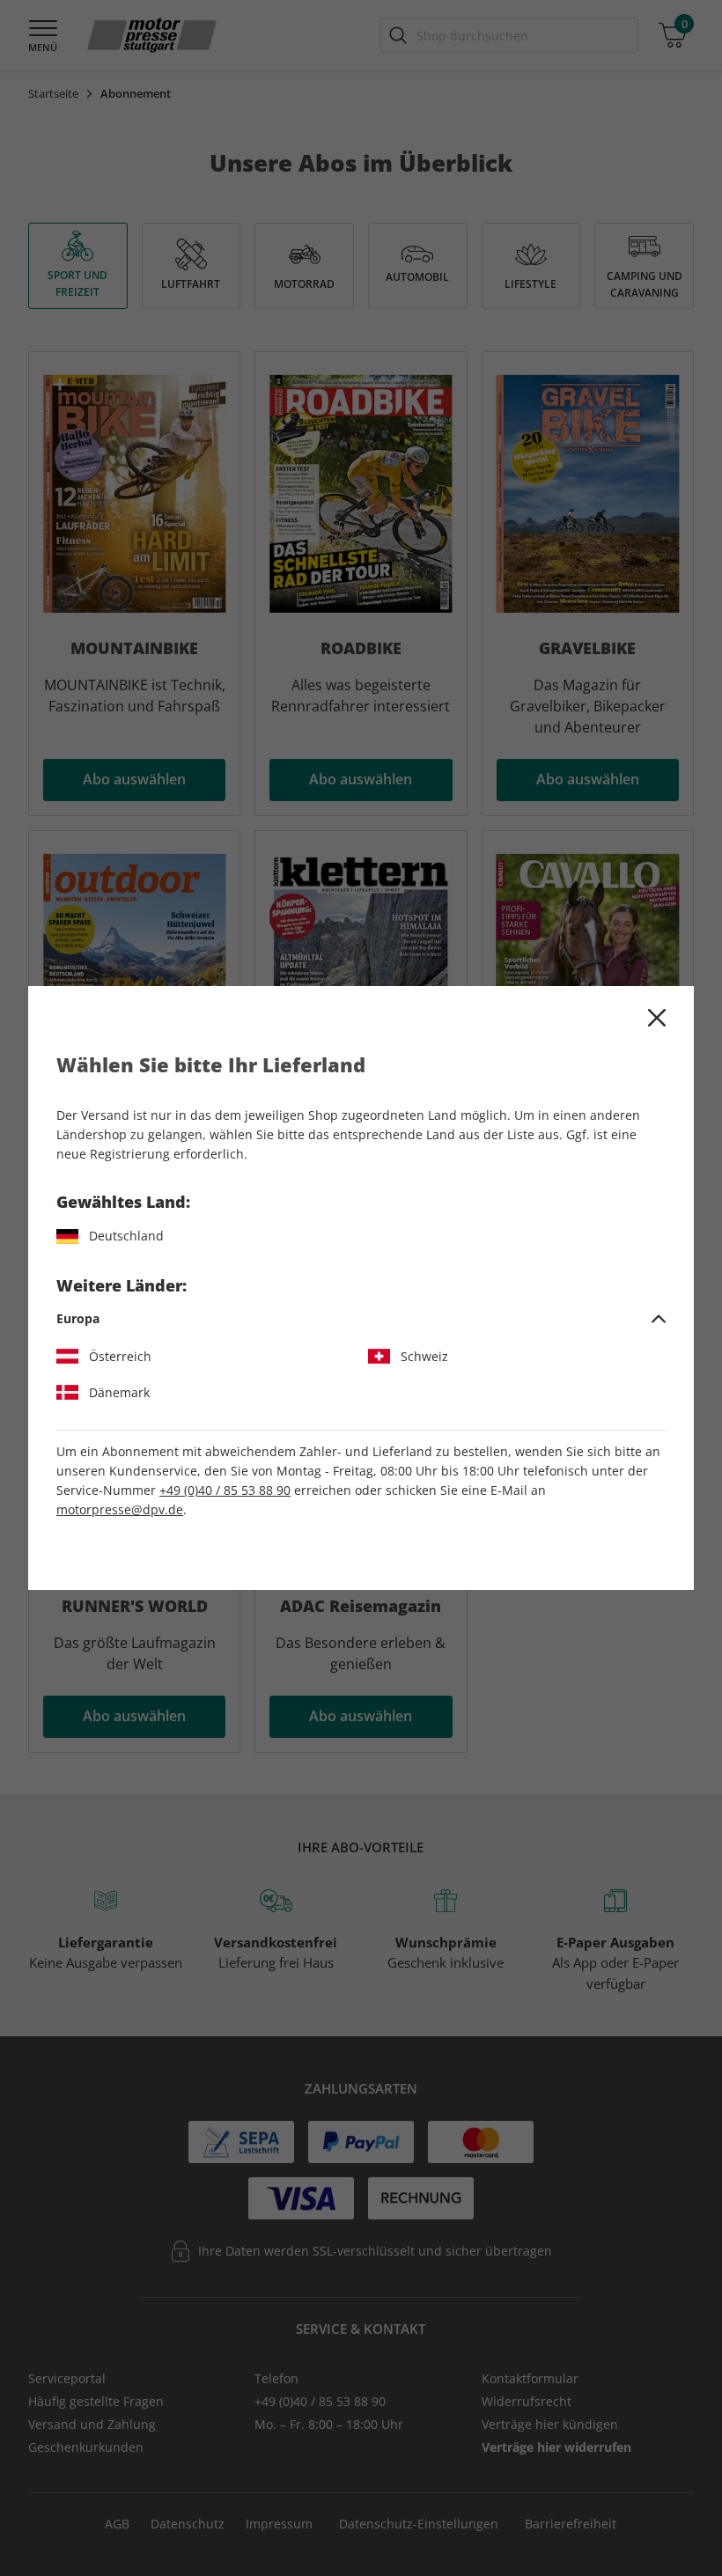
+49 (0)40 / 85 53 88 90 (225, 1490)
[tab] (361, 1319)
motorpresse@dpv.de (120, 1509)
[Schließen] (657, 1018)
